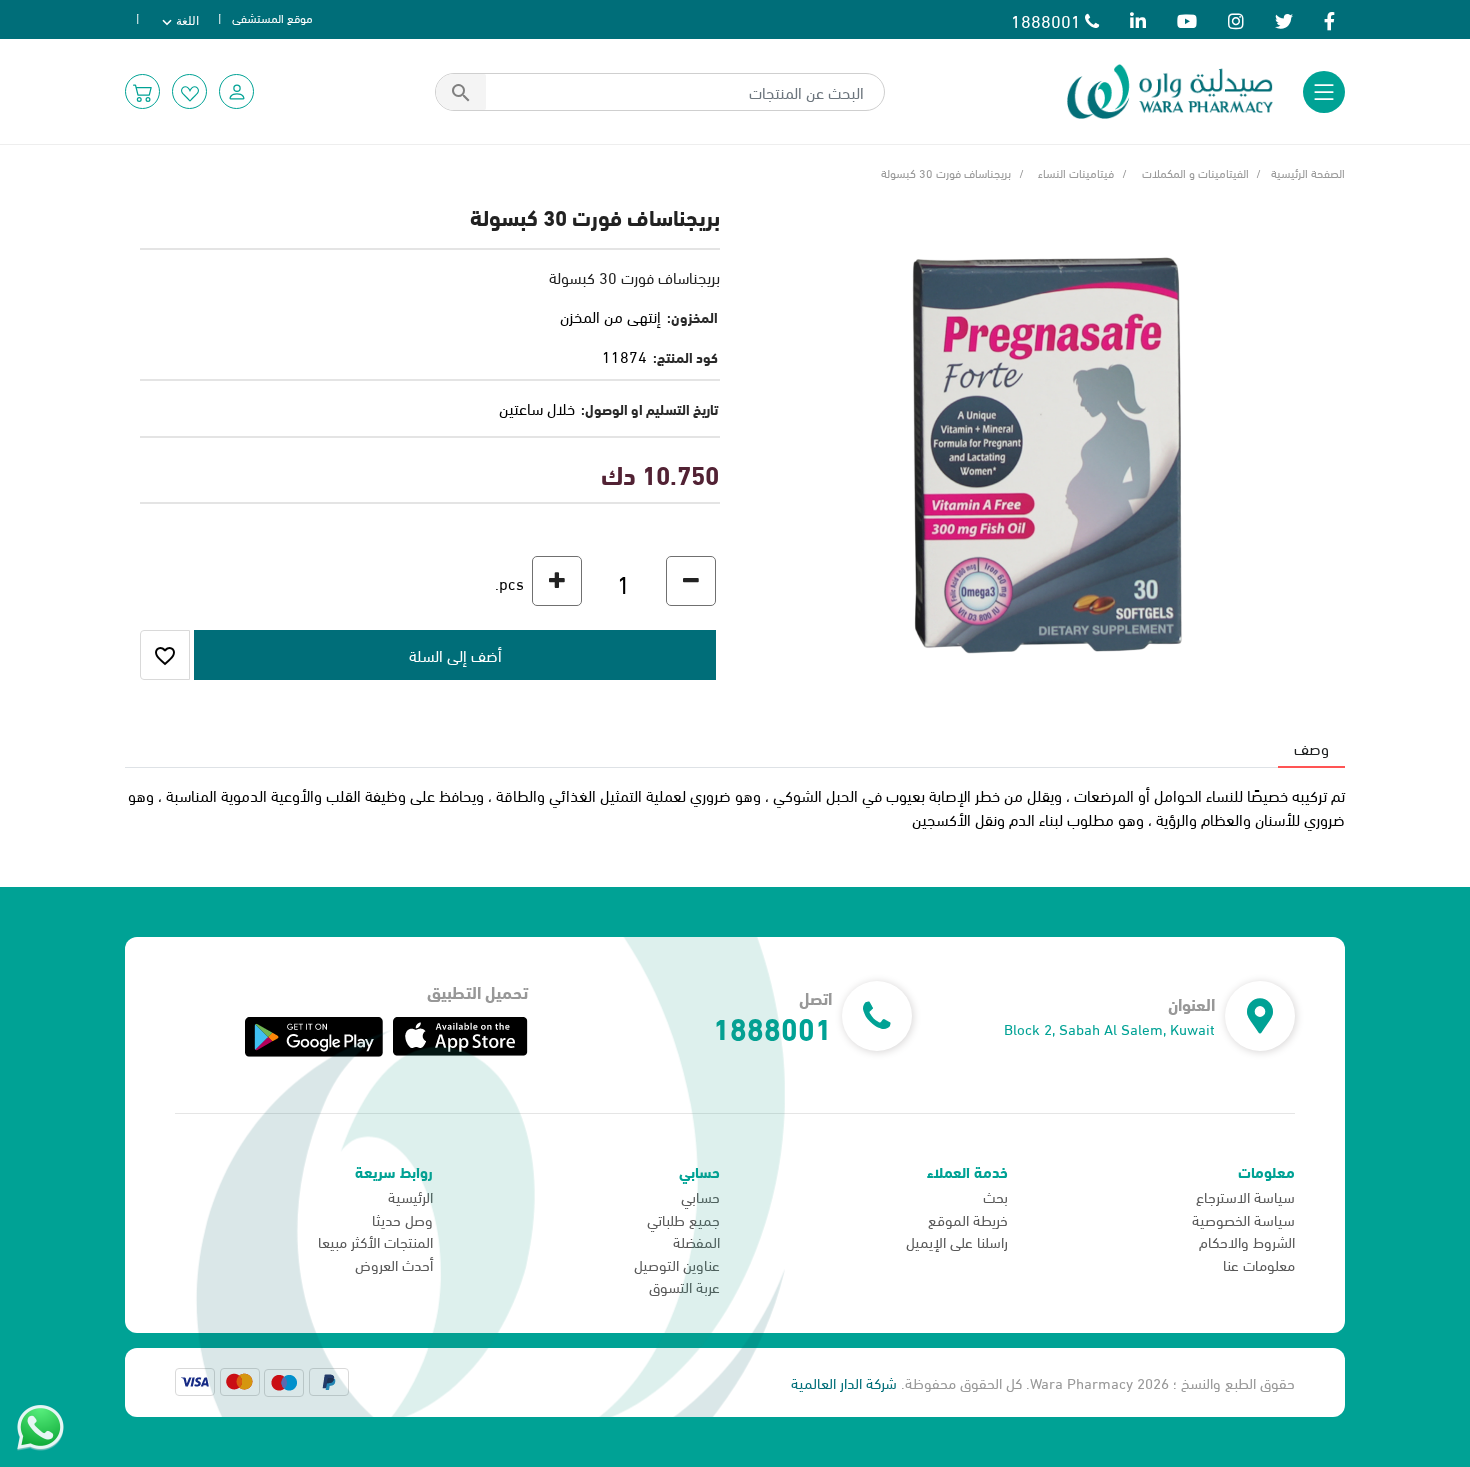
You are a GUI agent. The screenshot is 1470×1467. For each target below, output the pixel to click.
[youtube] (1187, 19)
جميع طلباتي (683, 1219)
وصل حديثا (402, 1219)
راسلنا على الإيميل (957, 1241)
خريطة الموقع (968, 1219)
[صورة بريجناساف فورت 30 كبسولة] (1047, 450)
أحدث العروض (394, 1264)
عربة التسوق (684, 1286)
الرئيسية (410, 1196)
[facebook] (1329, 19)
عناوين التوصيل (677, 1264)
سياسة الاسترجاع (1245, 1196)
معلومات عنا (1259, 1264)
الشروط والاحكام (1247, 1241)
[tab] (1311, 748)
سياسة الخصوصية (1243, 1219)
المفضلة (696, 1241)
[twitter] (1284, 19)
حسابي (700, 1196)
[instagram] (1236, 19)
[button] (236, 91)
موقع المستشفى (272, 17)
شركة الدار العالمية (844, 1382)
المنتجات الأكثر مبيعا (375, 1241)
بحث (995, 1196)
